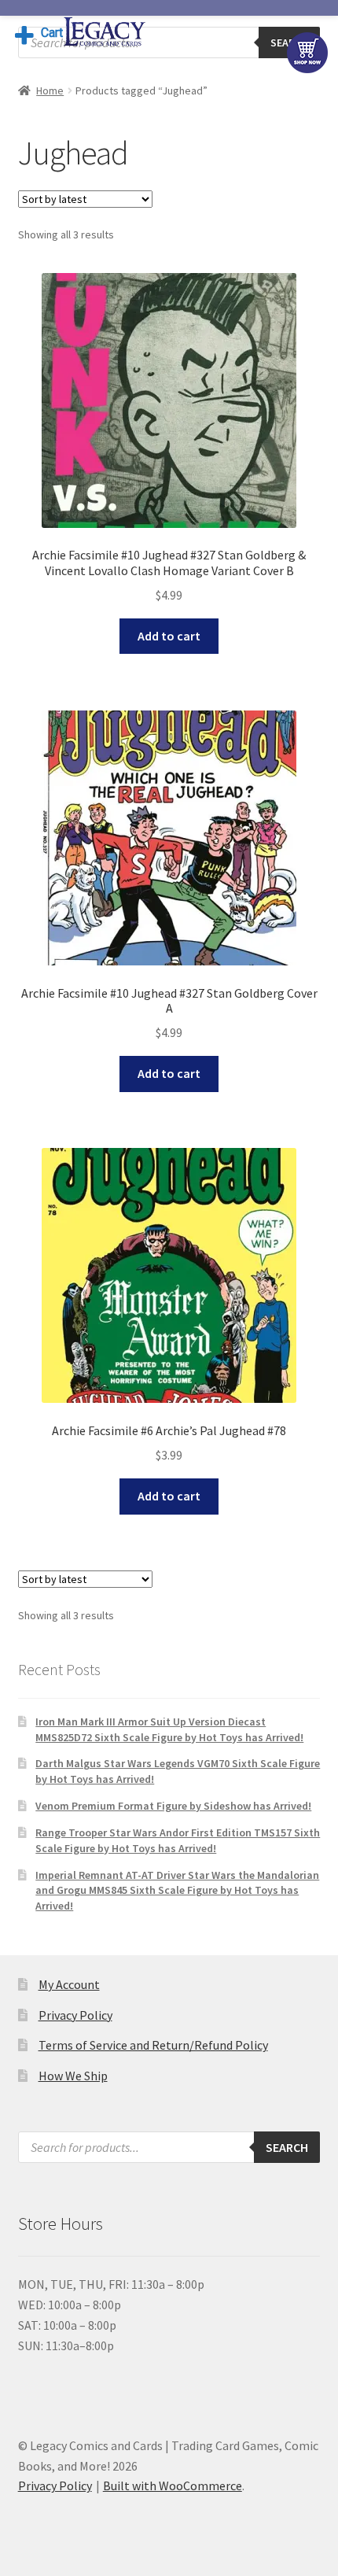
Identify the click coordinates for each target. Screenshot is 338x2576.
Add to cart (169, 636)
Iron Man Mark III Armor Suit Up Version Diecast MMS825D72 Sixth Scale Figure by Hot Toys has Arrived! (169, 1729)
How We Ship (73, 2076)
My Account (69, 1984)
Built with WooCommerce (173, 2486)
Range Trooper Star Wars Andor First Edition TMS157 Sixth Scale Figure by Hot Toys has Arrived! (178, 1840)
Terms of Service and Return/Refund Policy (153, 2045)
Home (50, 90)
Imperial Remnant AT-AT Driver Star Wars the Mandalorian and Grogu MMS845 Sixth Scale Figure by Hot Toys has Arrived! (177, 1891)
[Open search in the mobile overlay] (169, 42)
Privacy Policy (75, 2015)
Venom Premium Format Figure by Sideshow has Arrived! (173, 1806)
